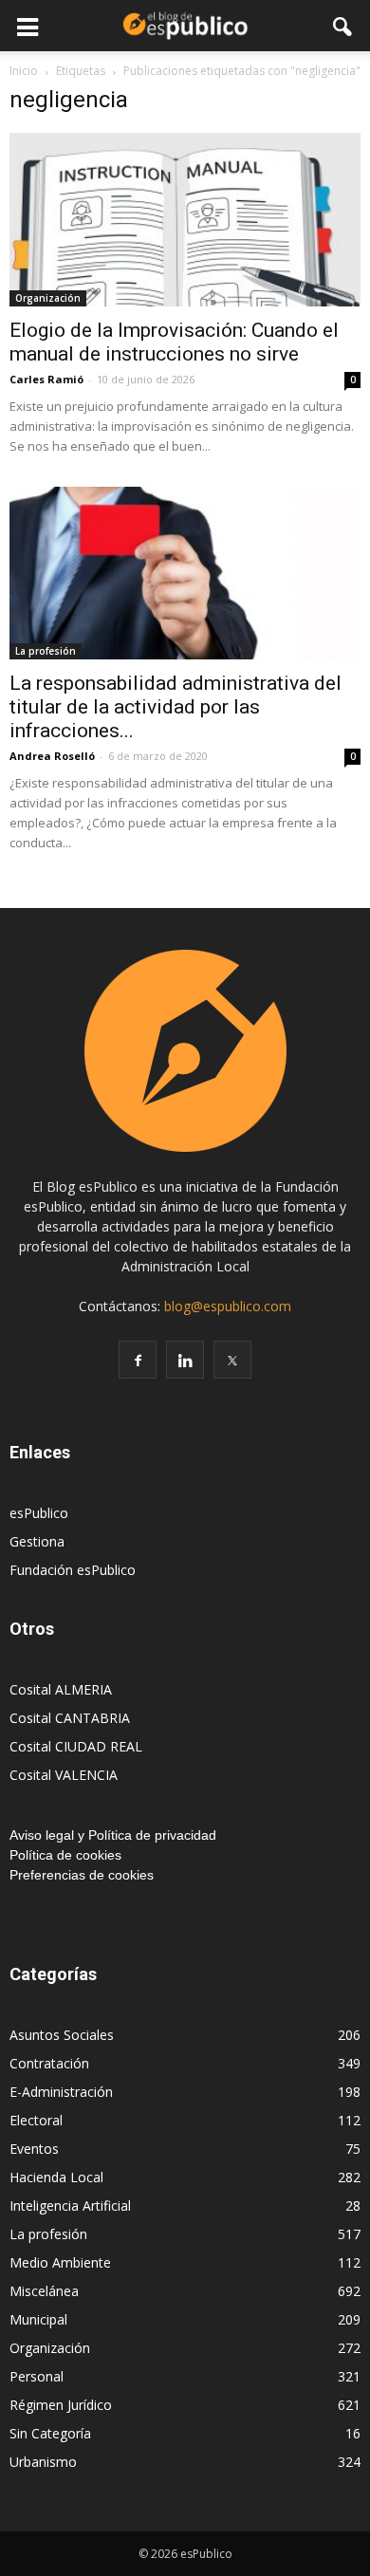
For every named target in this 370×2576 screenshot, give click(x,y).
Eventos (34, 2149)
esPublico (39, 1513)
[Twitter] (232, 1360)
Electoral (36, 2120)
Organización (48, 298)
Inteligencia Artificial (70, 2205)
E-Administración (61, 2092)
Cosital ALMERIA (61, 1689)
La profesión (46, 651)
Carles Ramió (46, 379)
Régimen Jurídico (61, 2405)
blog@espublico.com (228, 1306)
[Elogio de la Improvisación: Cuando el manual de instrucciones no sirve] (185, 220)
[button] (343, 26)
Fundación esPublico (73, 1570)
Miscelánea (44, 2291)
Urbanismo (43, 2462)
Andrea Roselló (52, 756)
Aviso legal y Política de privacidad (113, 1835)
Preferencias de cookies (82, 1875)
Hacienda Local (56, 2177)
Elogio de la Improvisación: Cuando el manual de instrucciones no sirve (174, 342)
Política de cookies (65, 1855)
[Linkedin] (185, 1360)
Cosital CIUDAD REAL (76, 1746)
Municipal (38, 2319)
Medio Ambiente (60, 2262)
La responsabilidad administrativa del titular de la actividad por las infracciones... (176, 707)
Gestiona (37, 1541)
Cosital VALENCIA (64, 1775)
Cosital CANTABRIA (70, 1718)
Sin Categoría (50, 2433)
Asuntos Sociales (62, 2035)
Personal (37, 2376)
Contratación (49, 2063)
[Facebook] (138, 1360)
